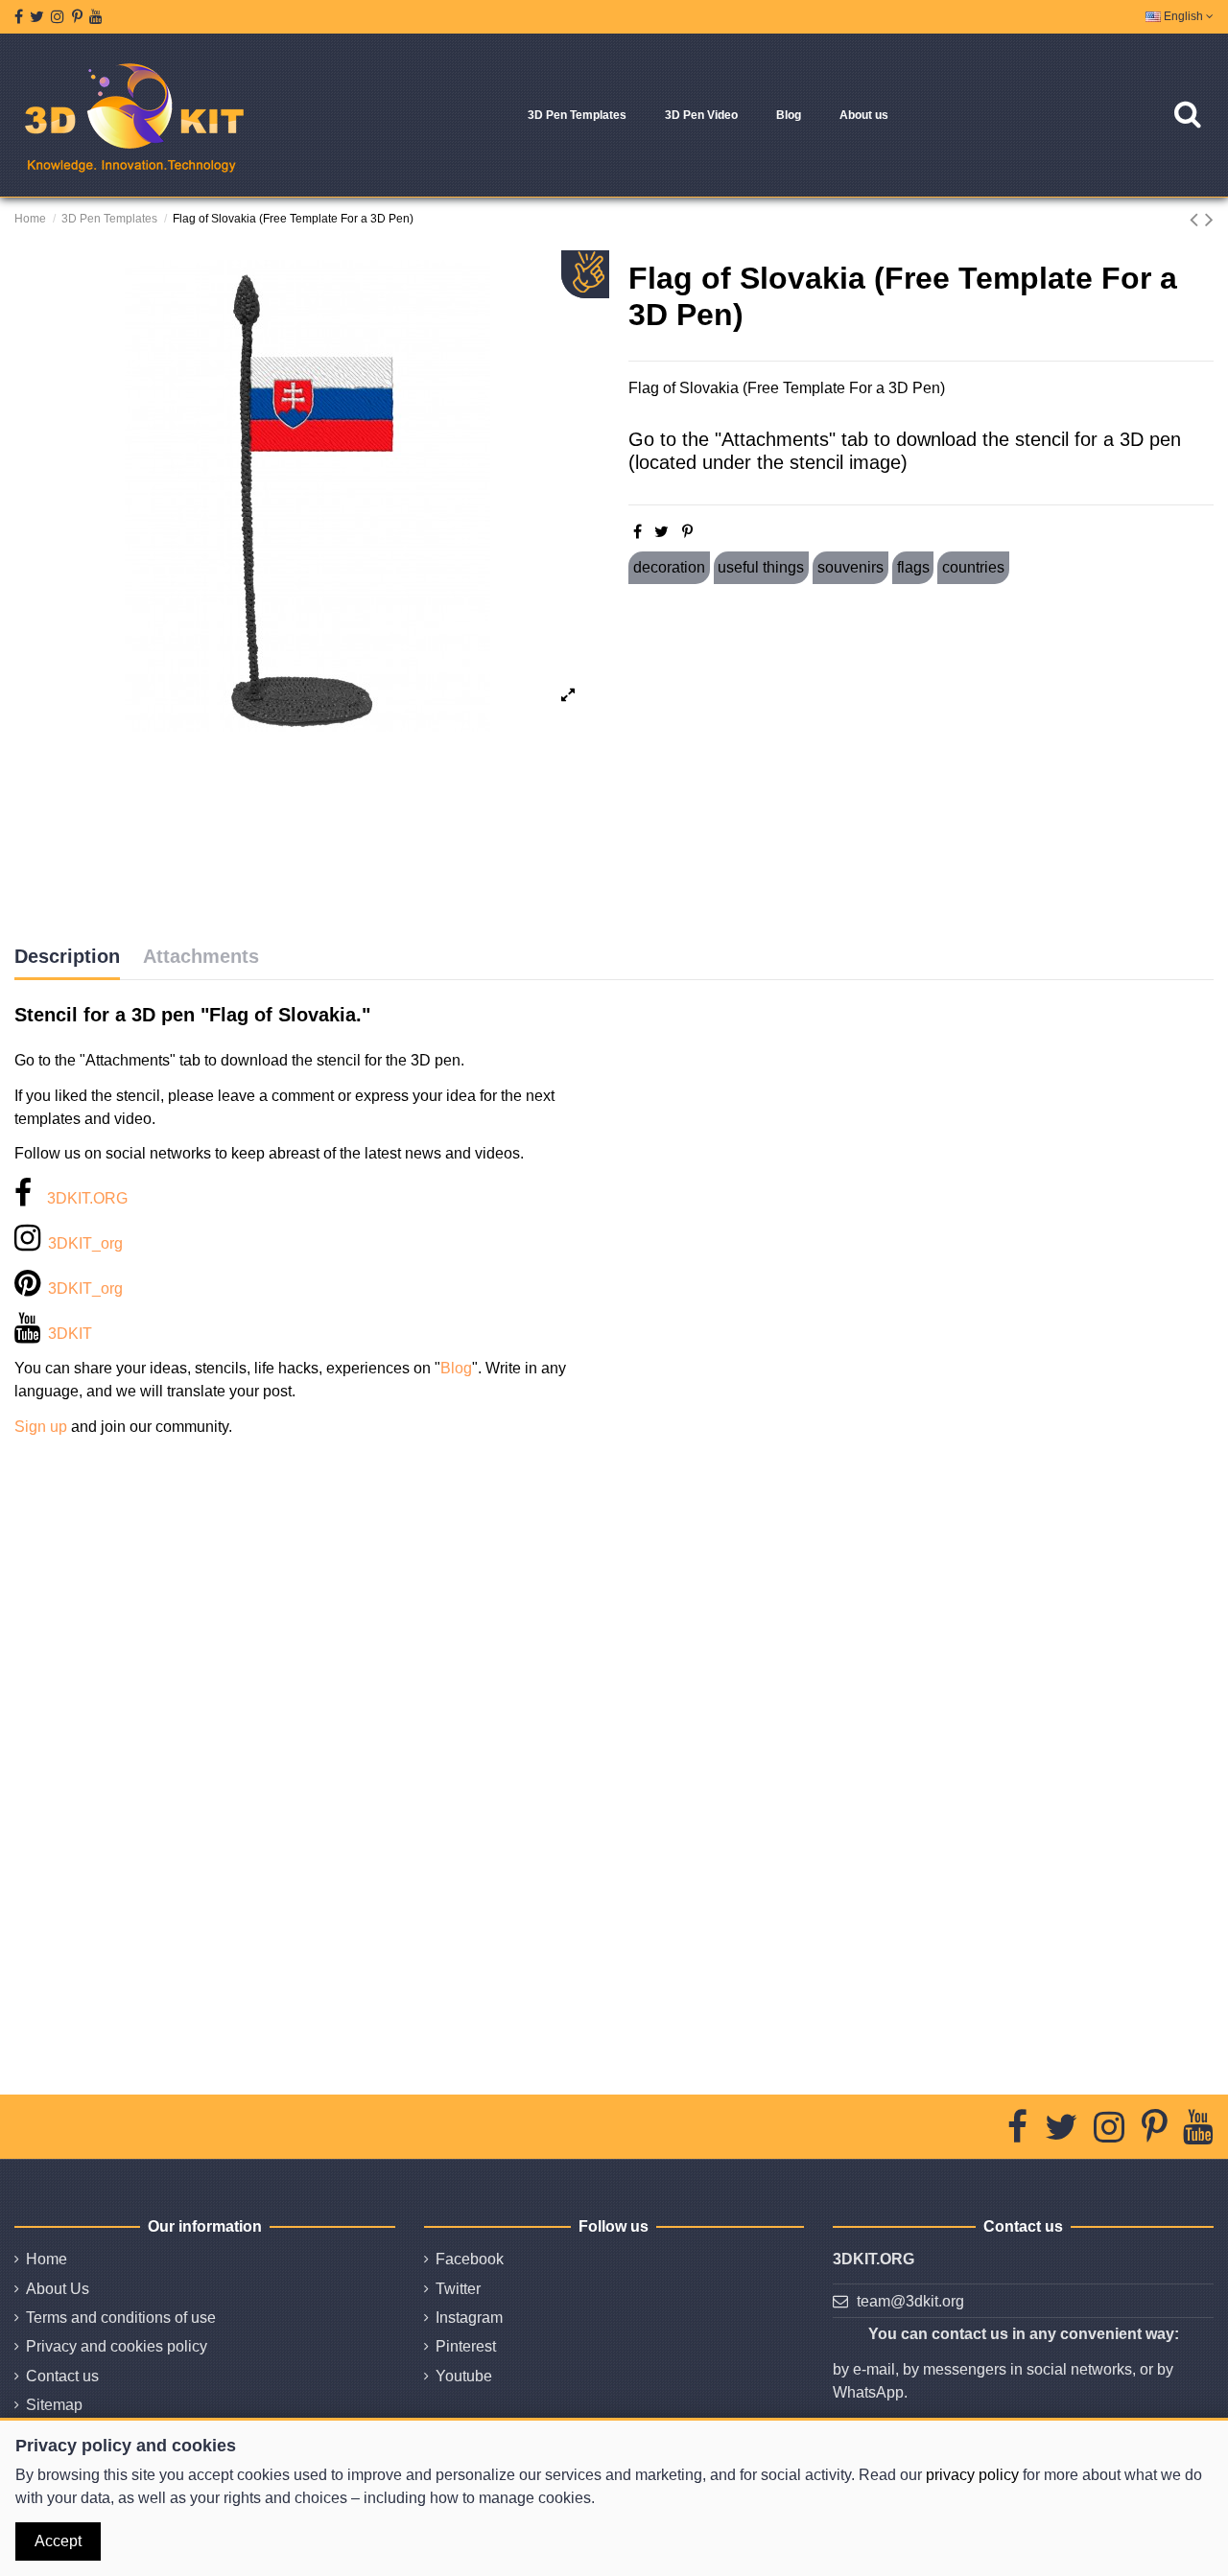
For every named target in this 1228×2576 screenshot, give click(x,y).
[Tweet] (661, 532)
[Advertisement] (921, 764)
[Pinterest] (687, 532)
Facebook (470, 2259)
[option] (307, 496)
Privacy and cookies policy (117, 2346)
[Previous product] (1197, 219)
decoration (669, 567)
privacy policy (972, 2475)
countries (973, 567)
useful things (761, 567)
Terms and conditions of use (121, 2318)
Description (67, 956)
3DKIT (70, 1334)
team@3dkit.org (910, 2301)
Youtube (464, 2376)
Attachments (201, 956)
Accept (58, 2541)
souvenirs (850, 567)
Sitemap (54, 2405)
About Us (58, 2289)
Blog (456, 1368)
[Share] (638, 532)
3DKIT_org (85, 1243)
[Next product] (1209, 219)
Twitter (458, 2289)
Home (47, 2259)
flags (913, 567)
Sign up (41, 1427)
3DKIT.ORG (87, 1198)
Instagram (469, 2318)
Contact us (62, 2376)
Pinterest (466, 2346)
